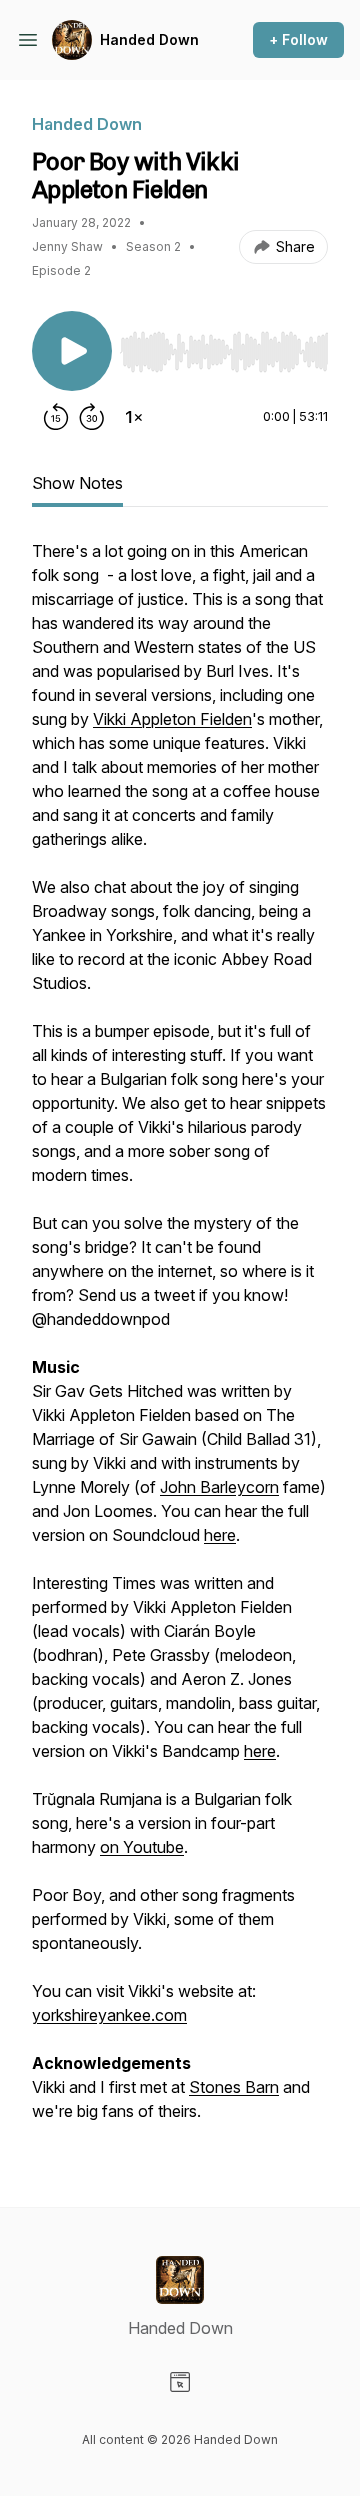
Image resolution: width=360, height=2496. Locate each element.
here (220, 1535)
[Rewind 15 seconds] (56, 417)
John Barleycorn (219, 1487)
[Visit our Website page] (180, 2382)
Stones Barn (234, 2087)
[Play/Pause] (72, 351)
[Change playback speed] (134, 417)
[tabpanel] (180, 1341)
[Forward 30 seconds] (92, 417)
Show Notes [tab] (77, 483)
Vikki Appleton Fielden (172, 719)
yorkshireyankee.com (109, 2015)
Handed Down (149, 39)
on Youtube (142, 1847)
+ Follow (298, 39)
